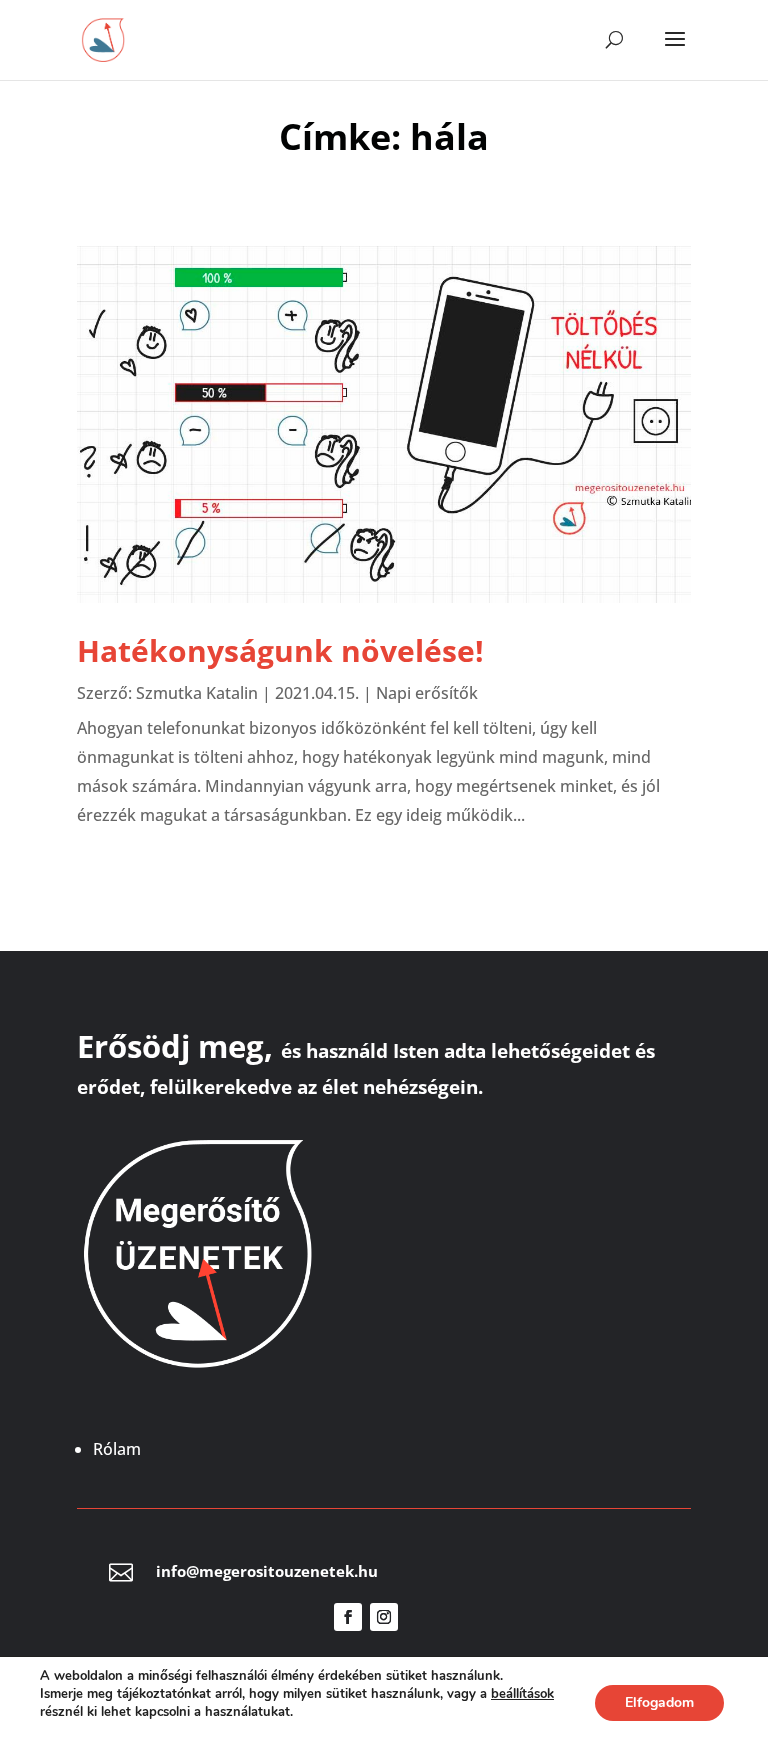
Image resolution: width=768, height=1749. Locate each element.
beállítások (522, 1694)
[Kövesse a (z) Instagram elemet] (384, 1617)
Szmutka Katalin (197, 693)
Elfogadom (659, 1702)
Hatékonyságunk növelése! (280, 650)
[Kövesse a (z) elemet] (420, 1617)
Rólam (117, 1449)
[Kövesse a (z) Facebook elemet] (348, 1617)
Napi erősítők (427, 693)
